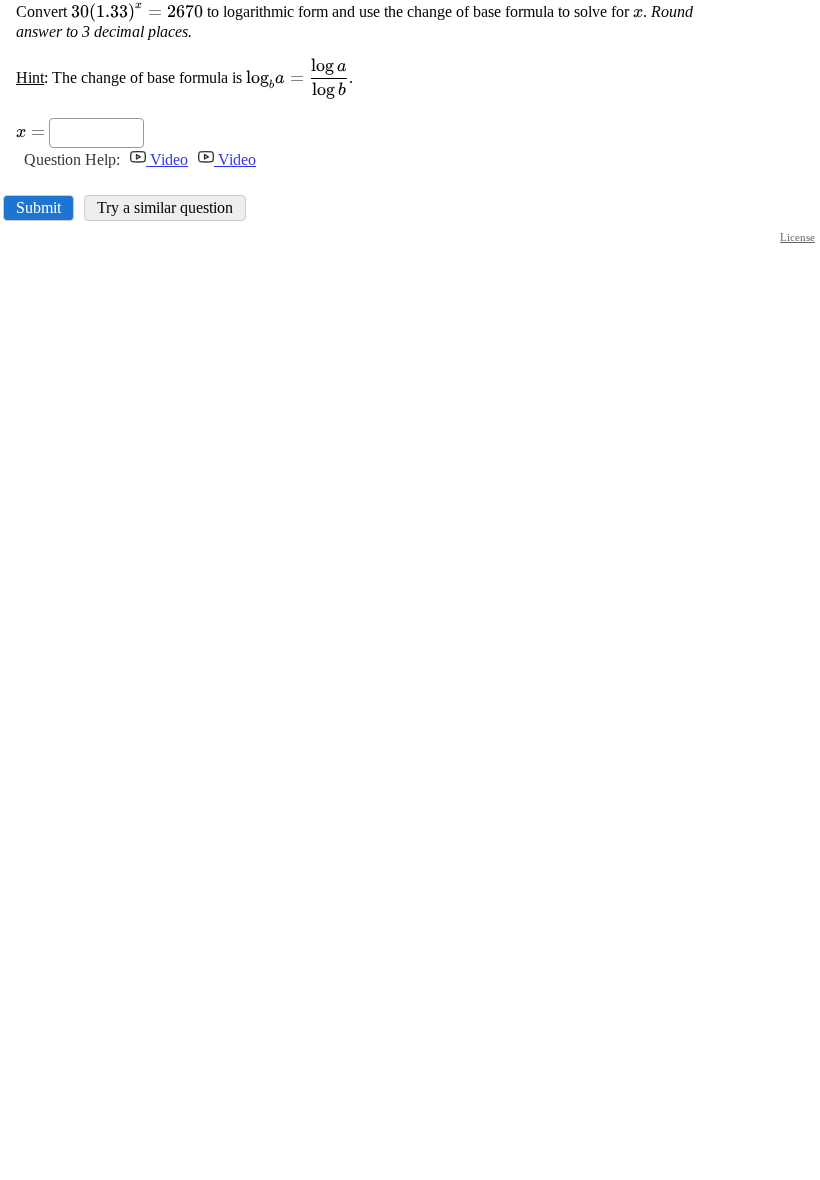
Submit (38, 207)
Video (167, 159)
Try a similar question (165, 207)
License (797, 237)
